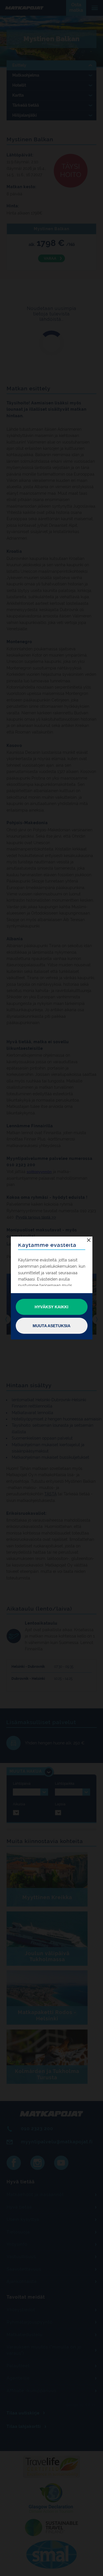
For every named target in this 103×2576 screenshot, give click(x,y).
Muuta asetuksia (51, 1326)
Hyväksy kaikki (51, 1307)
